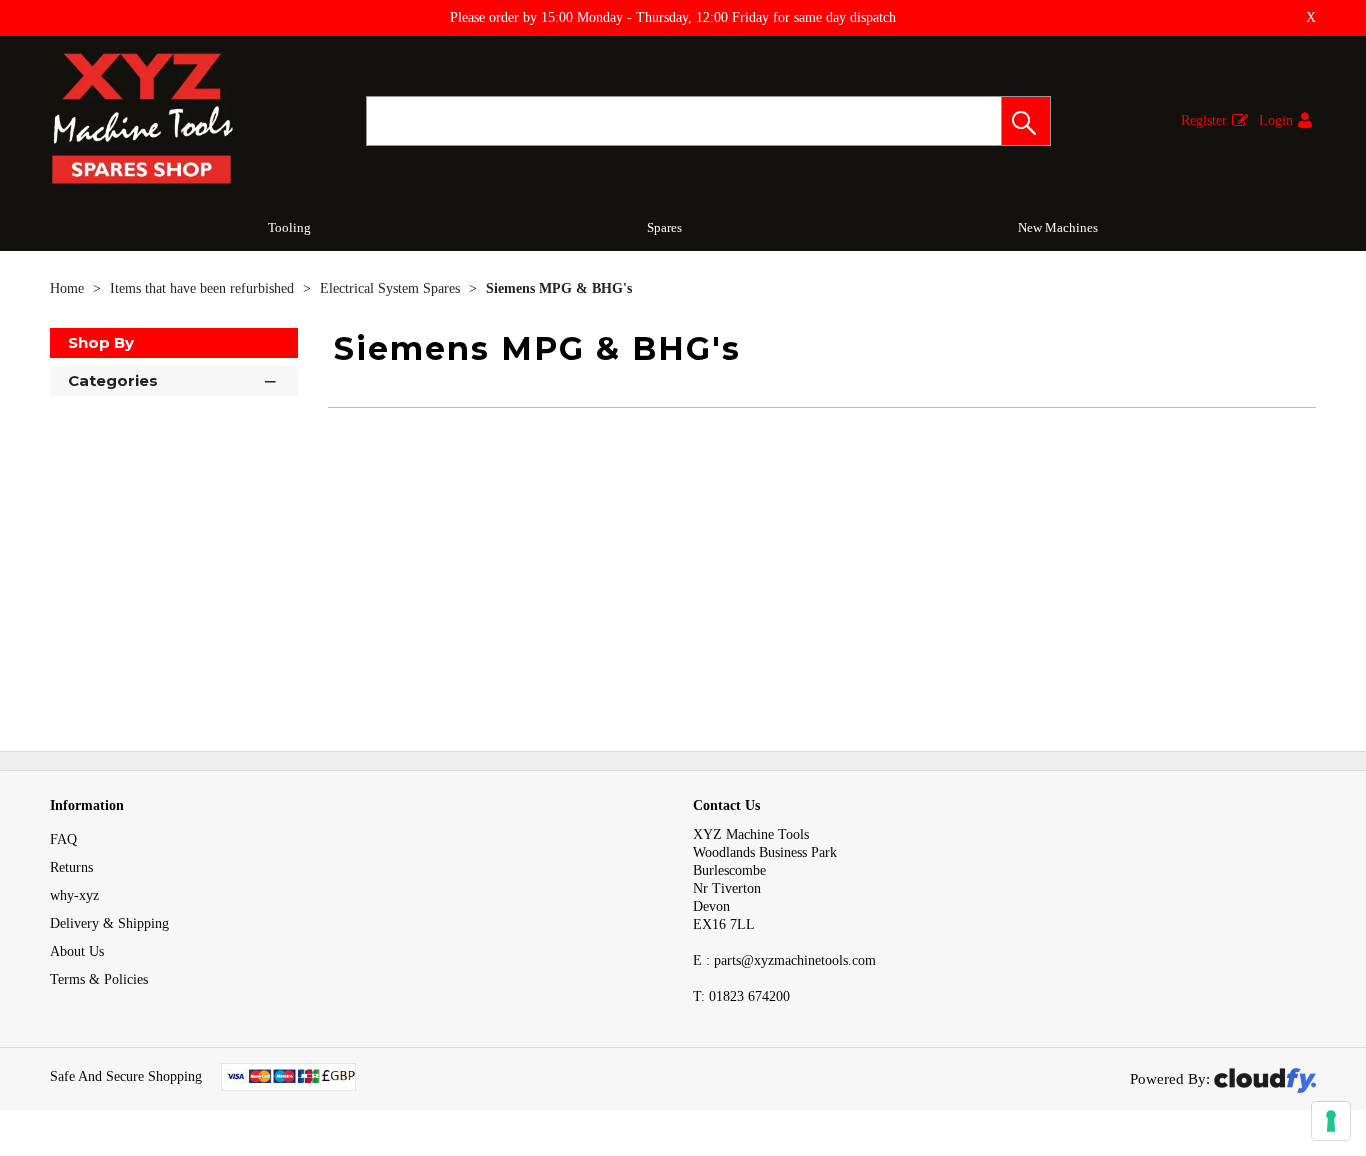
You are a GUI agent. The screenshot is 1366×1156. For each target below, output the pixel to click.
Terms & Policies (99, 979)
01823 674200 (741, 996)
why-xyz (74, 895)
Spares (664, 227)
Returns (71, 867)
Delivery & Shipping (109, 923)
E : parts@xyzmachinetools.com (784, 960)
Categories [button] (113, 380)
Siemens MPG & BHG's (559, 288)
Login (1276, 120)
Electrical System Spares (392, 288)
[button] (1026, 121)
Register (1204, 120)
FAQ (63, 839)
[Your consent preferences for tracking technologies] (1331, 1121)
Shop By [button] (101, 342)
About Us (77, 951)
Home (69, 288)
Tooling (289, 227)
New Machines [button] (1058, 227)
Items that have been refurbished (204, 288)
